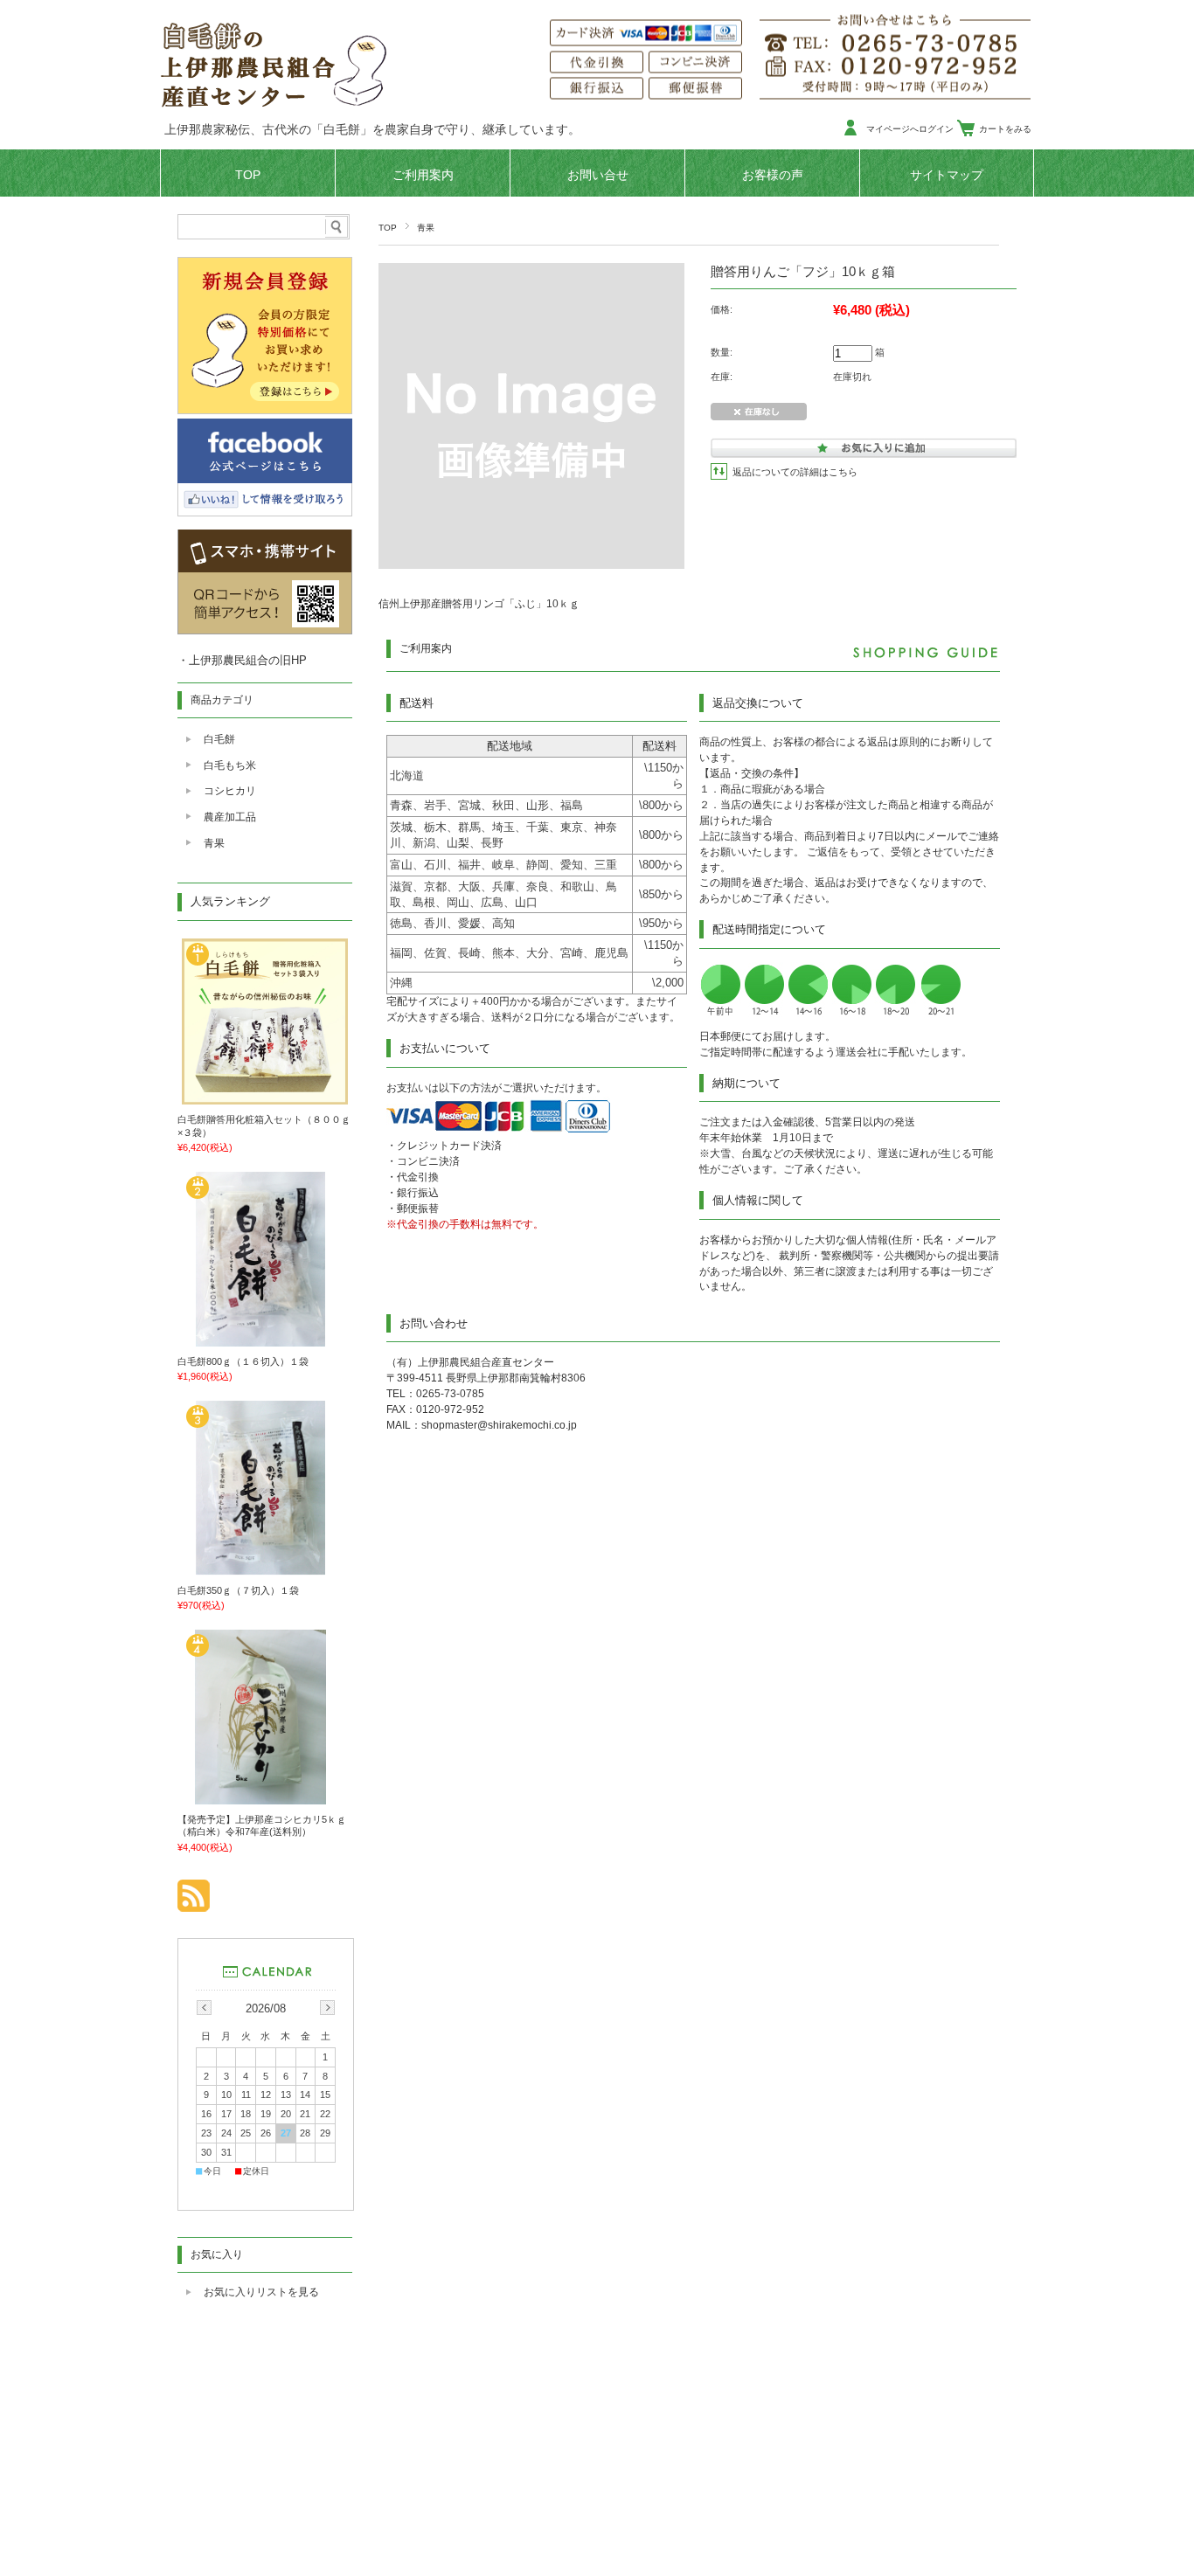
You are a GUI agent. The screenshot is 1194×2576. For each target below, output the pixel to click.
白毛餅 (219, 739)
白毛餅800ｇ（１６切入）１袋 (243, 1361)
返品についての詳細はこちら (795, 472)
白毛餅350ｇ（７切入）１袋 (238, 1590)
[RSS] (194, 1903)
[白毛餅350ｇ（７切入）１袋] (265, 1568)
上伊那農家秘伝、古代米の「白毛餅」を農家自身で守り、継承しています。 (372, 129)
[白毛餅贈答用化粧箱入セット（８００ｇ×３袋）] (265, 1098)
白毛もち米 (230, 765)
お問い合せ (598, 175)
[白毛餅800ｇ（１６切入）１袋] (265, 1340)
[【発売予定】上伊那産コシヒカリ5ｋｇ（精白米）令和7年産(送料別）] (265, 1797)
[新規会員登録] (265, 410)
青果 (426, 228)
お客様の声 (773, 175)
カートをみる (1005, 129)
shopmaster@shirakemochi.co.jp (499, 1425)
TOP (248, 175)
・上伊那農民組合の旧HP (242, 660)
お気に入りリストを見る (261, 2292)
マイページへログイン (910, 129)
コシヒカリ (230, 791)
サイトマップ (947, 175)
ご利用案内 (423, 175)
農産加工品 (230, 817)
